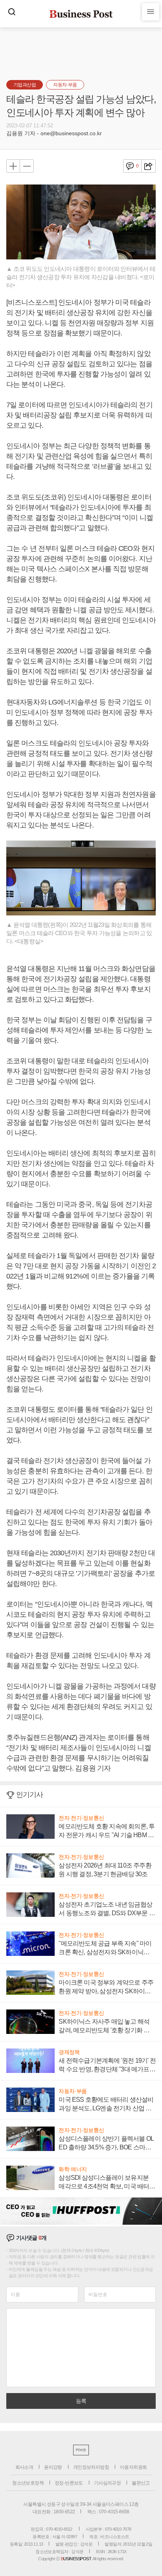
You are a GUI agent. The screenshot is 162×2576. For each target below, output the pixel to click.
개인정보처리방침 (91, 2467)
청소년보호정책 (28, 2483)
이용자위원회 (133, 2467)
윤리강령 (53, 2467)
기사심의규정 (107, 2483)
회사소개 (24, 2467)
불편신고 (141, 2483)
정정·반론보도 (69, 2483)
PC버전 (81, 2450)
